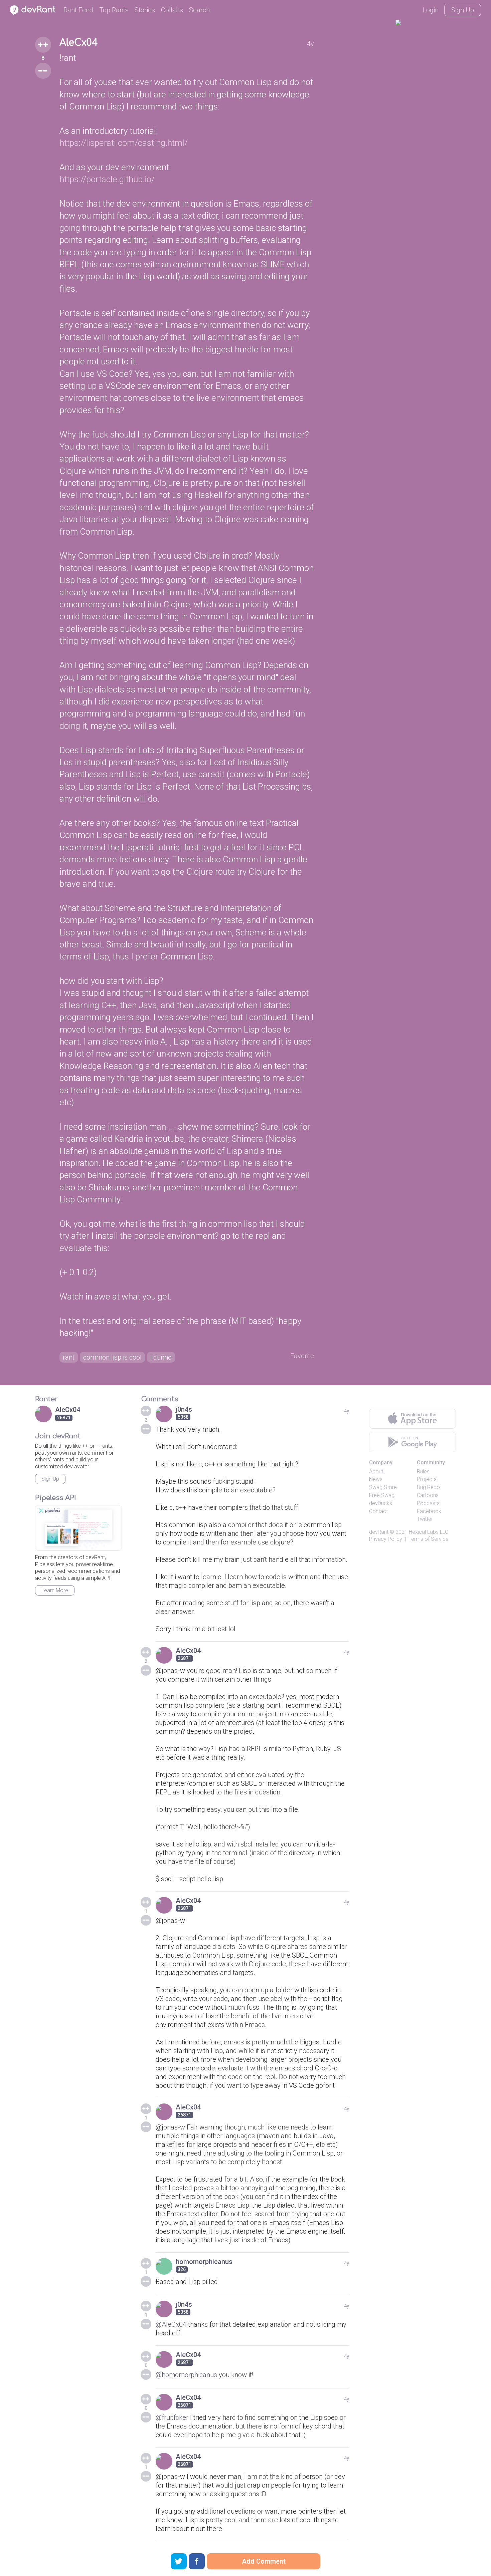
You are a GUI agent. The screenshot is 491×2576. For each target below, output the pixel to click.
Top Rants (114, 10)
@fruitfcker (172, 2417)
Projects (427, 1479)
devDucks (381, 1503)
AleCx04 (79, 43)
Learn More (55, 1590)
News (376, 1479)
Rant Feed (78, 10)
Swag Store (383, 1487)
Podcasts (428, 1503)
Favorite (302, 1356)
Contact (378, 1511)
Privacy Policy (386, 1539)
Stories (145, 10)
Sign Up (463, 10)
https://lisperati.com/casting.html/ (124, 143)
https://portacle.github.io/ (107, 179)
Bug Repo (428, 1487)
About (376, 1472)
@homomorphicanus (186, 2375)
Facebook (429, 1511)
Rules (423, 1472)
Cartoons (428, 1495)
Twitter (425, 1519)
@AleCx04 (171, 2324)
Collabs (172, 10)
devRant (379, 1532)
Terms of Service (429, 1539)
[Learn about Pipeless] (78, 1528)
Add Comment (264, 2561)
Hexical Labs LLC (429, 1532)
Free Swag (382, 1495)
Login (431, 10)
